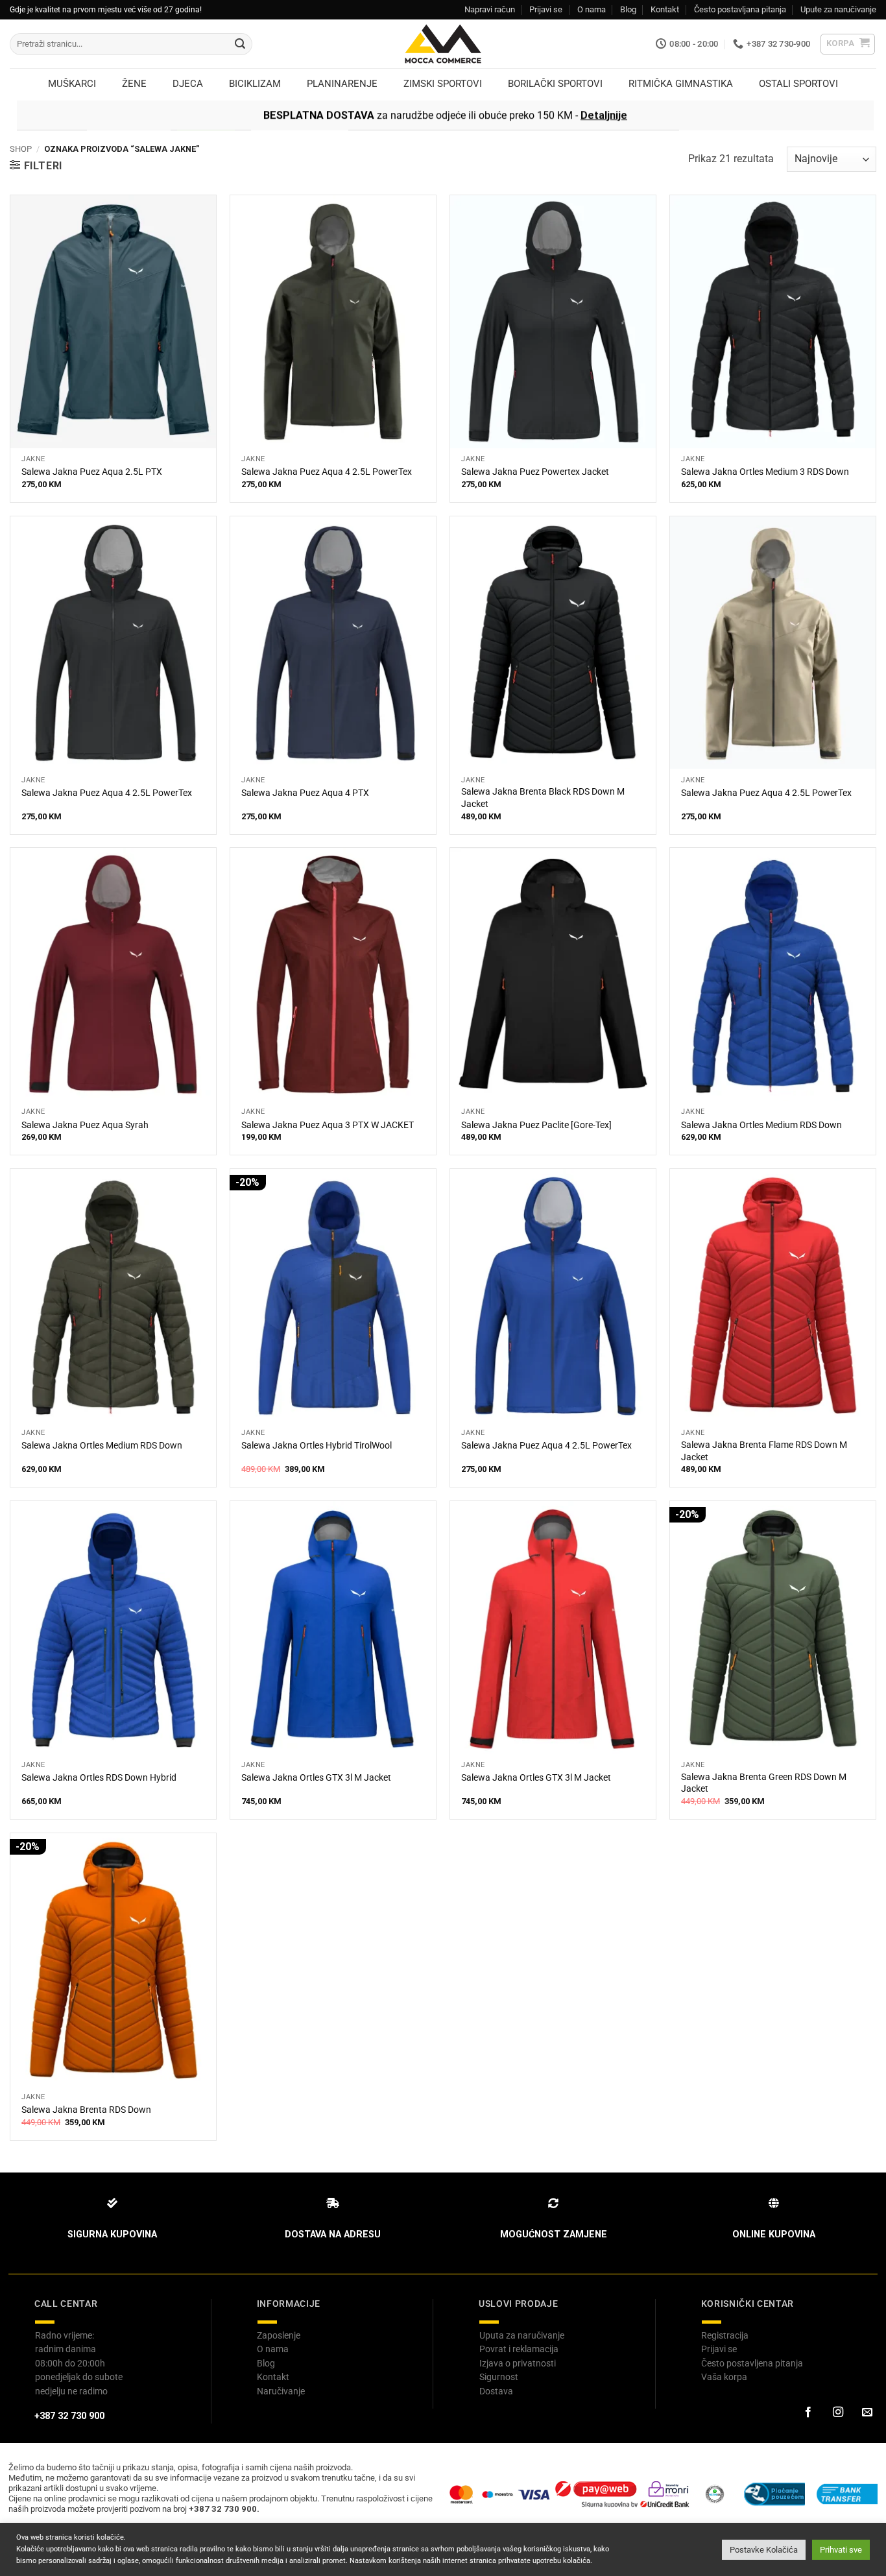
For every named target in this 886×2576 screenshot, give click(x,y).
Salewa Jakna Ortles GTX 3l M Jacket (316, 1778)
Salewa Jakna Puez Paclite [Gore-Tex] (536, 1125)
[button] (848, 44)
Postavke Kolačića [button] (764, 2550)
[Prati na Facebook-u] (808, 2413)
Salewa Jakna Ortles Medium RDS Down (761, 1125)
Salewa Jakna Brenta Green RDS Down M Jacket (764, 1783)
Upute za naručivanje (838, 9)
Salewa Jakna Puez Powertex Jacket (535, 472)
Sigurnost (499, 2377)
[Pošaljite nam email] (867, 2413)
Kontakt (665, 9)
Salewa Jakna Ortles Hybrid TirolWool (317, 1446)
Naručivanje (281, 2391)
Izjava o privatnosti (518, 2363)
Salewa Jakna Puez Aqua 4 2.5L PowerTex (327, 472)
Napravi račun (490, 9)
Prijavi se (546, 9)
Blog (628, 9)
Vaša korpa (724, 2377)
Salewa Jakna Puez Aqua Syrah (85, 1125)
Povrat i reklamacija (519, 2349)
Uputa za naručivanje (522, 2335)
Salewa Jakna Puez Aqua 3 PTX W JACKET (328, 1125)
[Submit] (240, 44)
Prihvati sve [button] (841, 2550)
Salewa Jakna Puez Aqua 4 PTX (305, 793)
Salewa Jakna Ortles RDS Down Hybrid (99, 1778)
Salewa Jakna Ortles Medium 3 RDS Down (765, 472)
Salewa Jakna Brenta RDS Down (86, 2110)
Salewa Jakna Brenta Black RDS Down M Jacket (543, 798)
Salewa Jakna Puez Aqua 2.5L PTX (92, 472)
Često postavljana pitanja (740, 9)
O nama (592, 9)
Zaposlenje (279, 2335)
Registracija (725, 2335)
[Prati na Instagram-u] (837, 2413)
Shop (21, 149)
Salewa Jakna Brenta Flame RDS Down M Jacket (764, 1451)
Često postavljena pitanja (752, 2363)
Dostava (496, 2391)
